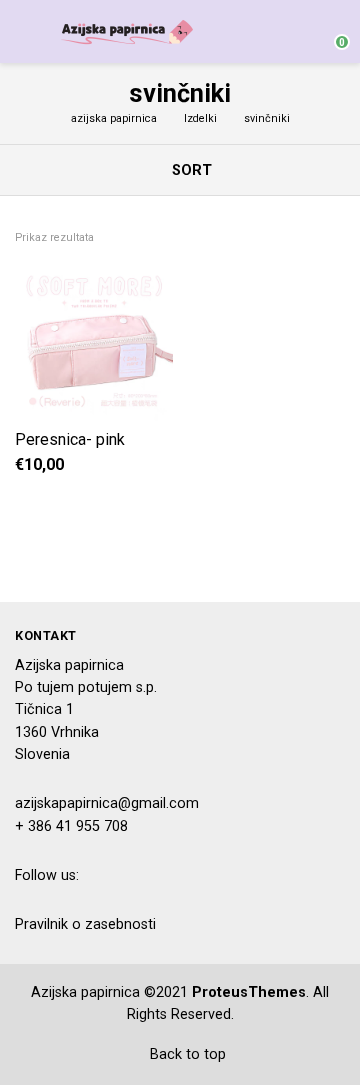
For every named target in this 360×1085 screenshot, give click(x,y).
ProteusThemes (249, 992)
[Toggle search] (294, 32)
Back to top (186, 1054)
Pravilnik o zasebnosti (85, 924)
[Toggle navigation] (24, 31)
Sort (190, 170)
